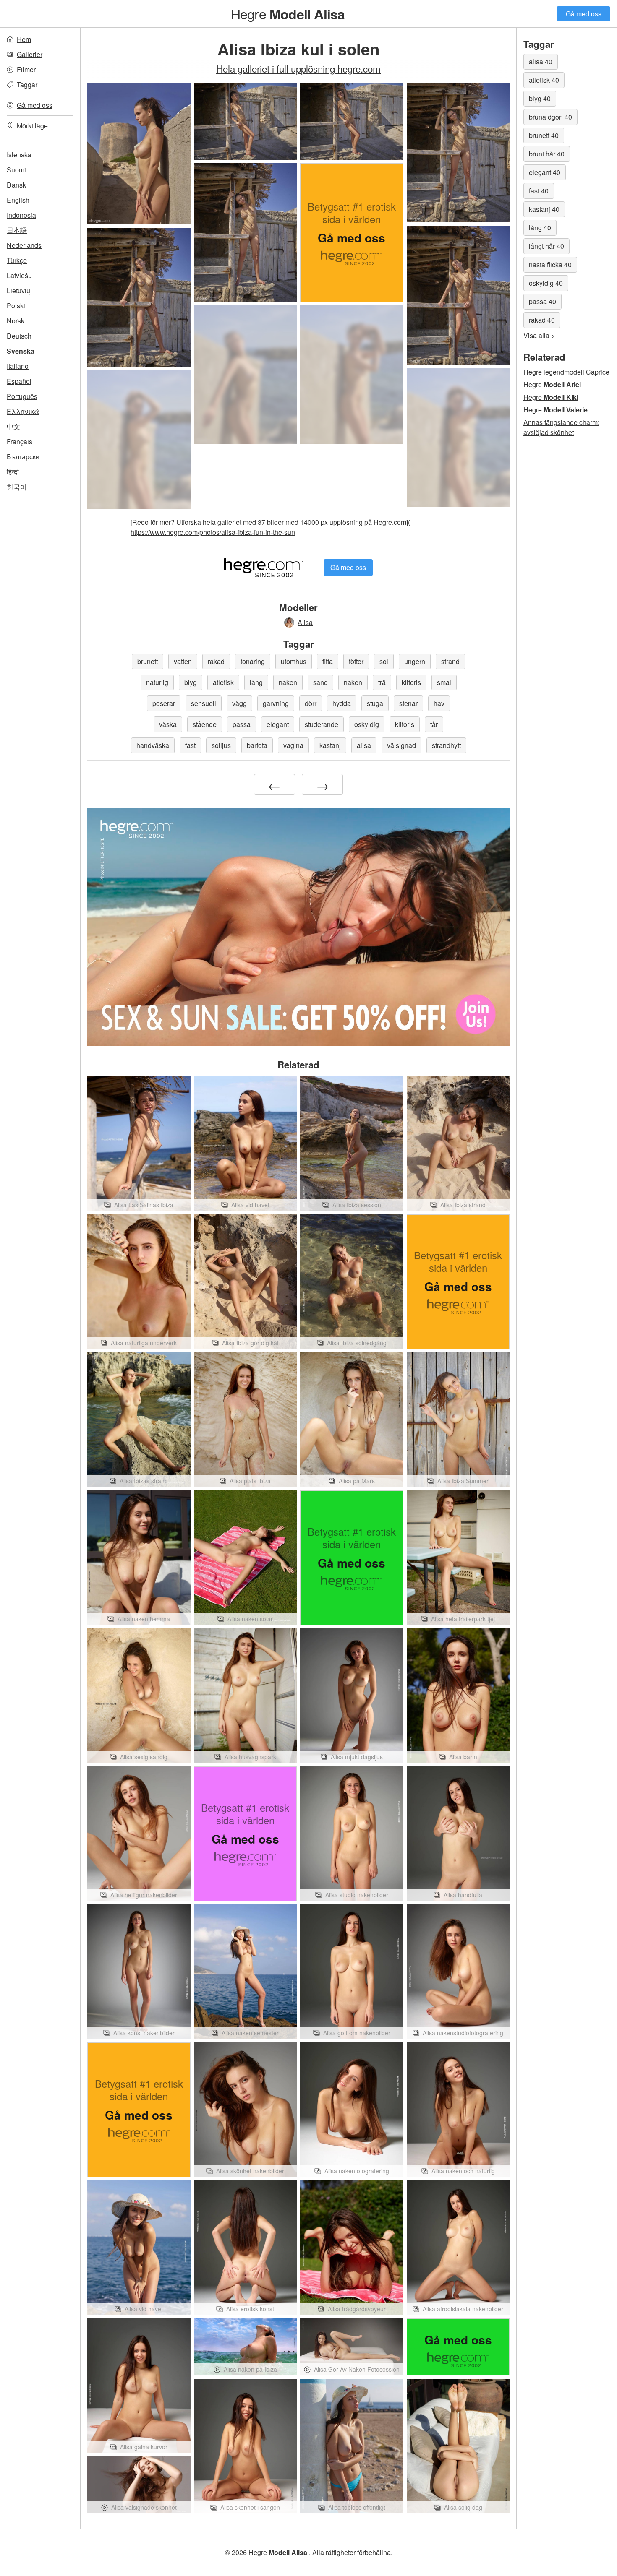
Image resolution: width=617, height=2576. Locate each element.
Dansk (16, 185)
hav (439, 703)
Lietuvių (18, 290)
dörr (311, 703)
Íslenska (19, 155)
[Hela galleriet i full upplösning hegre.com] (246, 375)
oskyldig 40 (546, 283)
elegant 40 (545, 172)
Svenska (21, 351)
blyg (191, 682)
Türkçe (17, 260)
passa (242, 724)
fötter (356, 661)
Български (23, 457)
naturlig (157, 682)
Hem (24, 39)
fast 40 (539, 191)
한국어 (17, 487)
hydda (342, 703)
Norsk (16, 321)
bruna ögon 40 (550, 117)
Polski (16, 306)
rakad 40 (542, 320)
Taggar (27, 85)
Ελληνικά (23, 411)
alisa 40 (541, 61)
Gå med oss (584, 14)
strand (450, 661)
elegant (278, 724)
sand (320, 682)
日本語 (17, 230)
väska (168, 724)
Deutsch (19, 336)
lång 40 (540, 228)
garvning (276, 703)
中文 (13, 426)
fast (190, 745)
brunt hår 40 (547, 154)
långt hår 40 (546, 246)
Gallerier (30, 54)
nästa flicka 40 (550, 264)
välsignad (401, 745)
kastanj (330, 745)
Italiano (18, 366)
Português (22, 396)
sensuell (204, 703)
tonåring (253, 661)
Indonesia (21, 215)
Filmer (26, 69)
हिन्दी (13, 472)
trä (382, 682)
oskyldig (367, 724)
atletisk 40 (544, 80)
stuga (375, 703)
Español (19, 381)
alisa (364, 745)
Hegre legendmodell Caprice (566, 372)
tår (434, 724)
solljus (221, 745)
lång (256, 682)
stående (205, 724)
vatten (183, 661)
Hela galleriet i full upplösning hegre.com (298, 68)
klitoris (411, 682)
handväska (153, 745)
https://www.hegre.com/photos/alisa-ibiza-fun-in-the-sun (213, 532)
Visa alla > (539, 335)
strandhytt (446, 745)
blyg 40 (540, 98)
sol (384, 661)
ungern (415, 661)
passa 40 (542, 301)
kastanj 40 (544, 209)
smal (444, 682)
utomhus (294, 661)
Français (20, 441)
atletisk (223, 682)
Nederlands (24, 245)
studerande (322, 724)
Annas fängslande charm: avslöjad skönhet (561, 427)
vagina (293, 745)
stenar (408, 703)
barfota (257, 745)
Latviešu (19, 275)
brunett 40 (544, 135)
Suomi (16, 170)
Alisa (305, 622)
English (18, 200)
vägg (239, 703)
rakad (216, 661)
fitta (328, 661)
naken (288, 682)
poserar (164, 703)
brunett (148, 661)
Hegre (288, 13)
